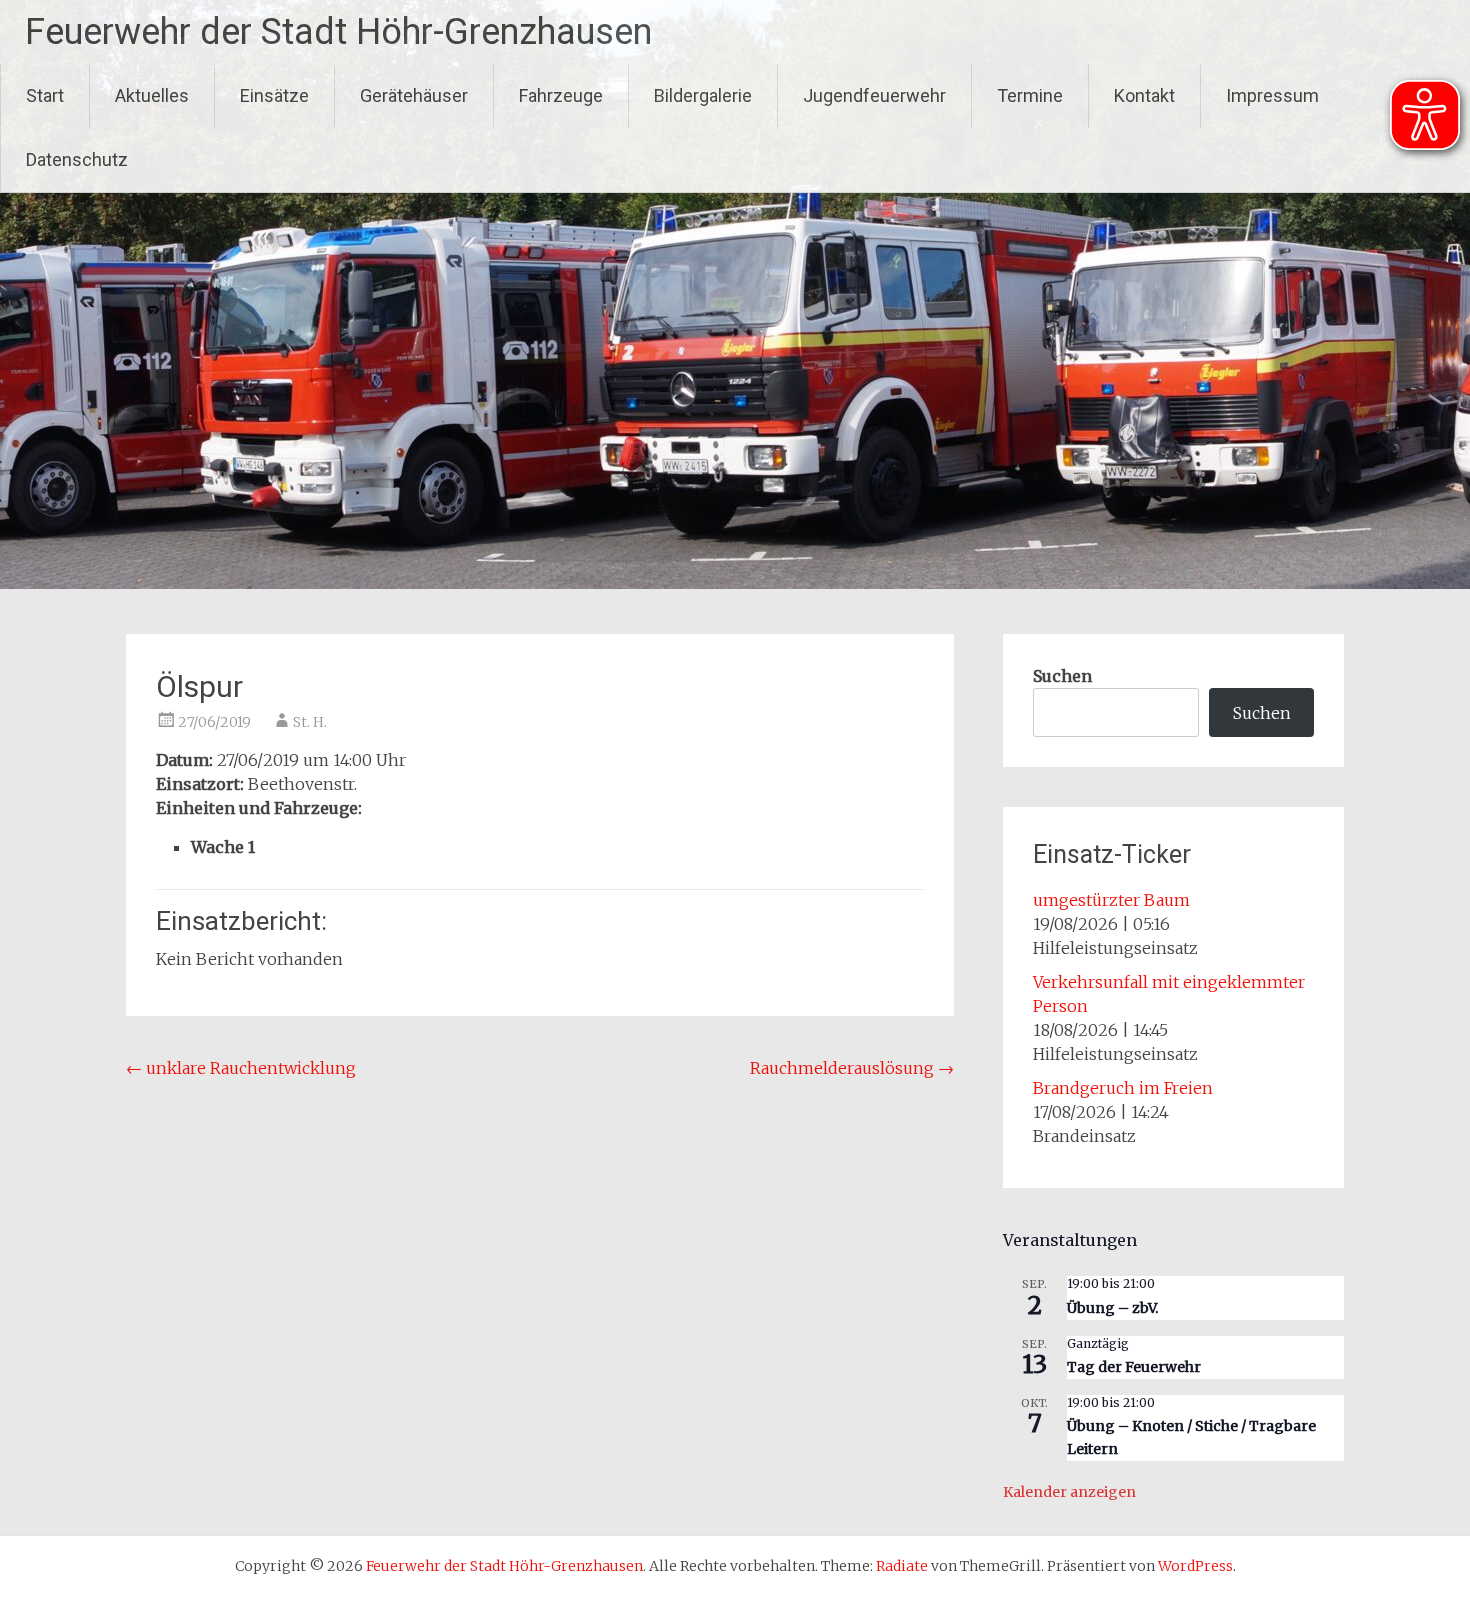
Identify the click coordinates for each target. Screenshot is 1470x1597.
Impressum (1272, 95)
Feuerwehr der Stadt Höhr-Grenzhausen (338, 32)
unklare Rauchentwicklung (241, 1068)
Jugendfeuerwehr (874, 95)
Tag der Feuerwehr (1134, 1367)
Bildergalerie (703, 95)
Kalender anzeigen (1069, 1492)
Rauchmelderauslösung (852, 1068)
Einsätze (274, 95)
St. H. (310, 722)
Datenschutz (77, 159)
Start (45, 95)
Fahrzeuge (561, 95)
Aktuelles (152, 95)
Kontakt (1144, 95)
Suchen (1062, 676)
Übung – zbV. (1112, 1308)
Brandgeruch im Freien (1123, 1088)
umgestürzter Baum (1111, 900)
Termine (1030, 95)
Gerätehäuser (414, 95)
